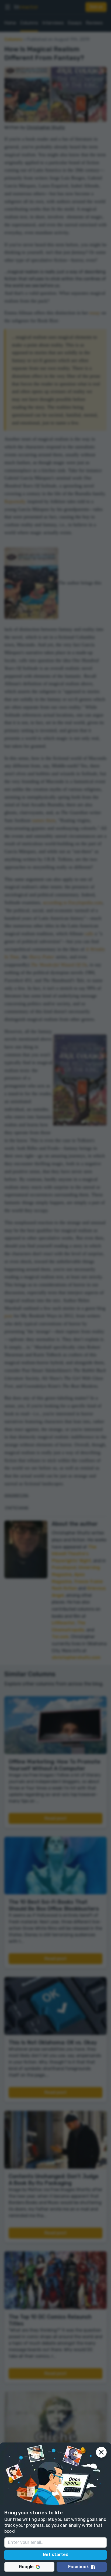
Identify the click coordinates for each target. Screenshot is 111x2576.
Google (26, 2567)
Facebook (79, 2567)
